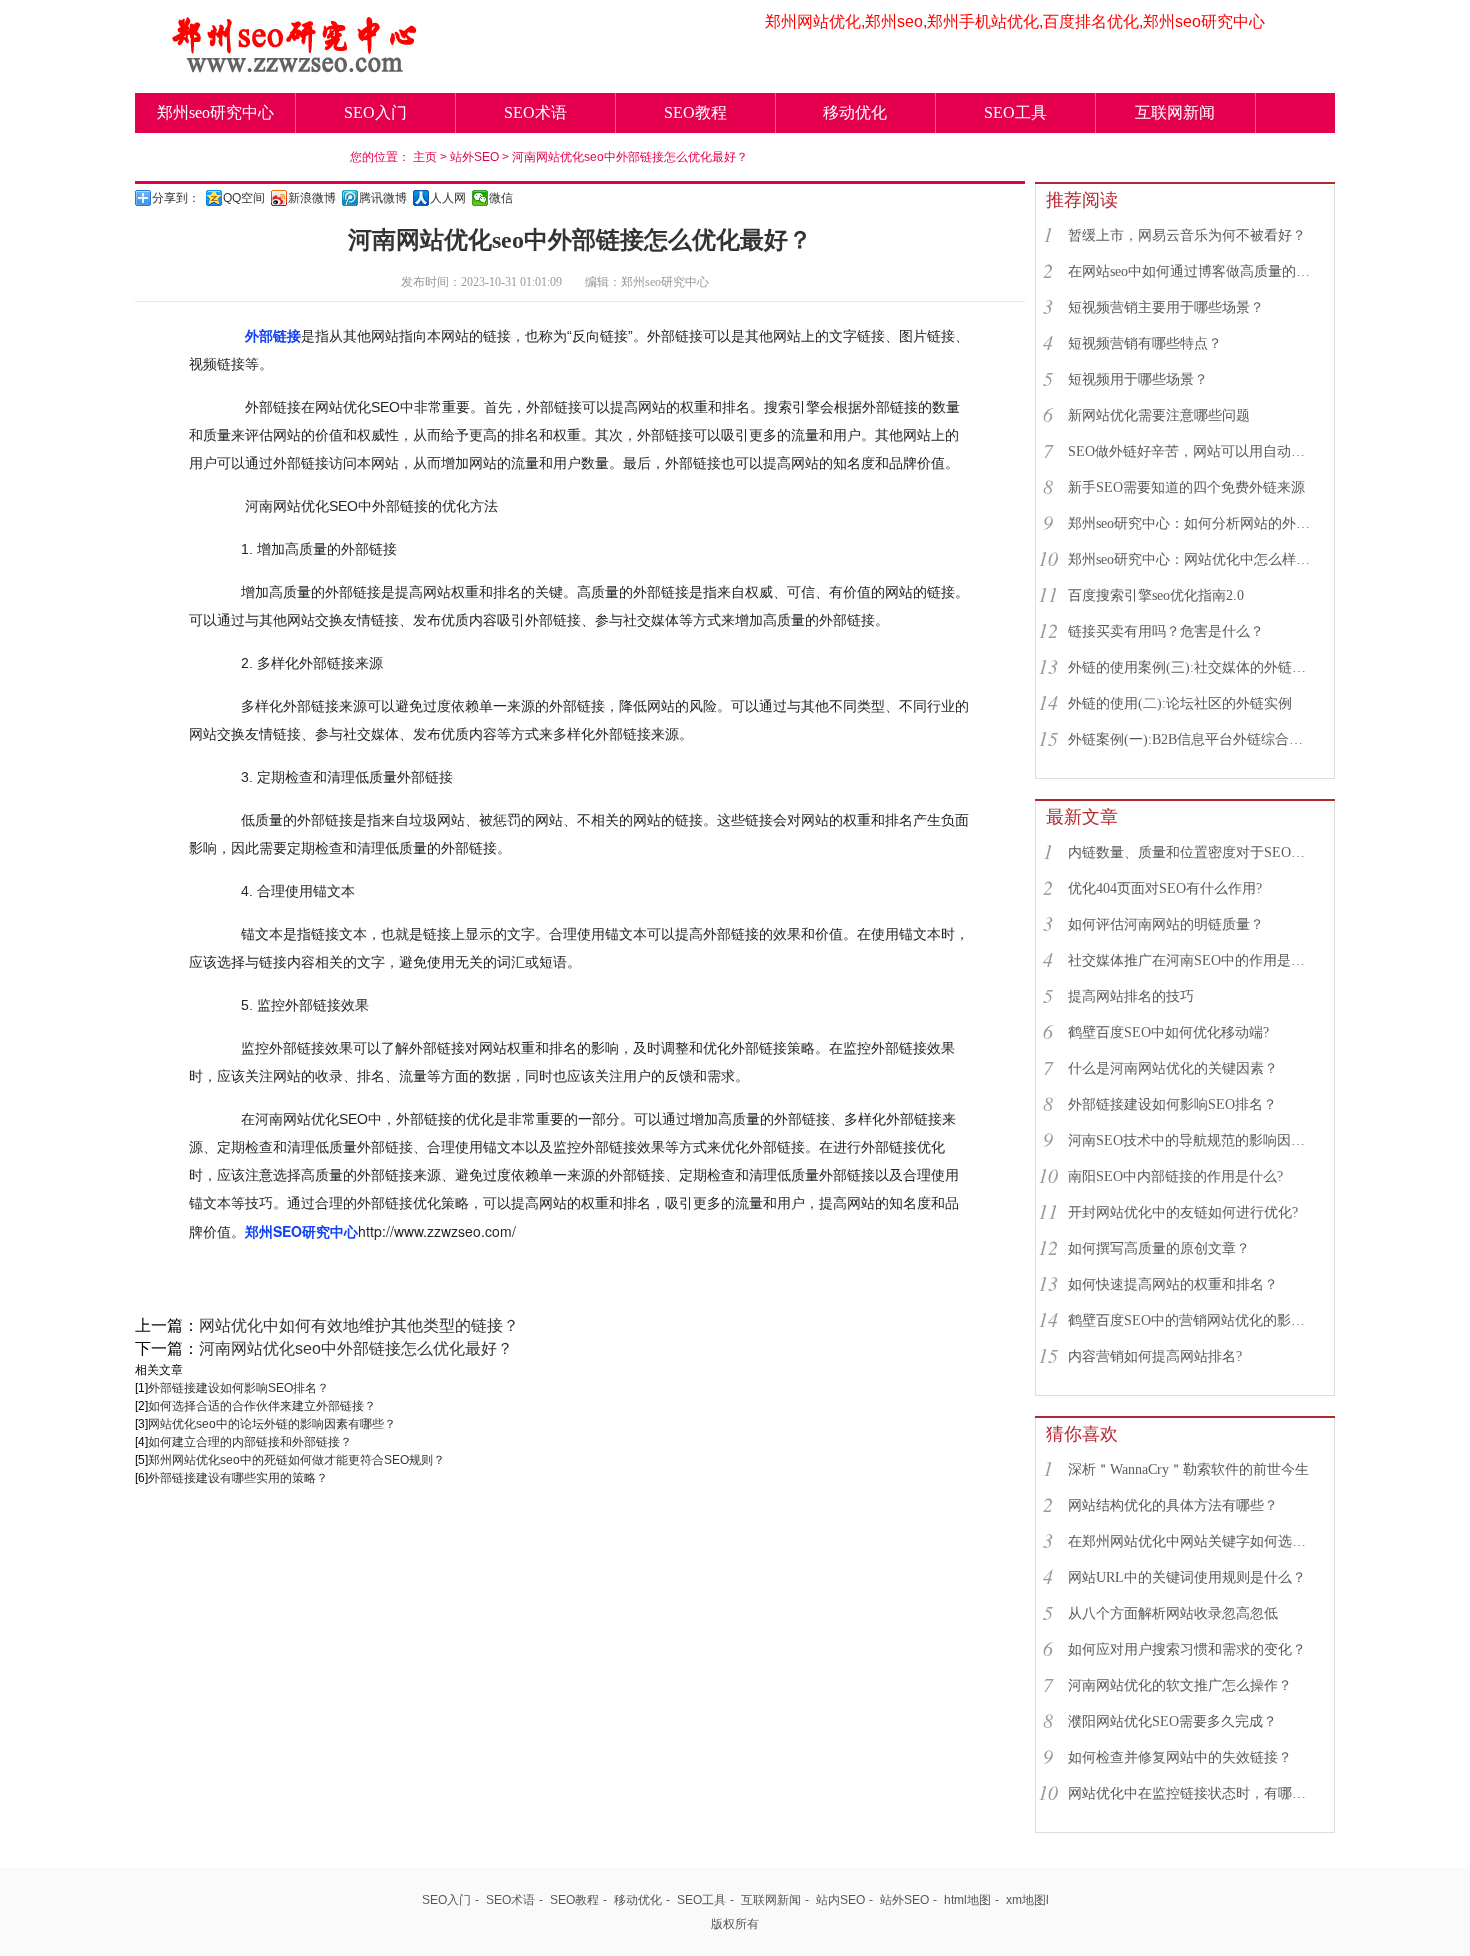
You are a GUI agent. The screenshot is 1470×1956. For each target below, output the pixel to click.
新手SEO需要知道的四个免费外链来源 (1186, 487)
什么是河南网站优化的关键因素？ (1173, 1068)
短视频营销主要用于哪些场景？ (1166, 307)
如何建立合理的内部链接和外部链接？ (250, 1442)
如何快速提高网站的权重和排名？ (1173, 1284)
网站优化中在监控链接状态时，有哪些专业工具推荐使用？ (1192, 1793)
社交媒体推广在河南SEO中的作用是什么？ (1192, 960)
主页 (425, 157)
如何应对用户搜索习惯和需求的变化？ (1187, 1649)
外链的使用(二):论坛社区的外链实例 (1180, 703)
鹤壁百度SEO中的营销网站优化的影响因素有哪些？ (1192, 1320)
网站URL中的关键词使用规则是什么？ (1187, 1577)
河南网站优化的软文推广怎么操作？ (1180, 1685)
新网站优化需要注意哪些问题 (1159, 415)
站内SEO (840, 1900)
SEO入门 (375, 112)
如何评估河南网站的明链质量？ (1166, 924)
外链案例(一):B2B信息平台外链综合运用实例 (1192, 739)
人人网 (448, 198)
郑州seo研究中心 (215, 112)
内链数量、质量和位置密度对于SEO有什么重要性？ (1192, 852)
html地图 (967, 1900)
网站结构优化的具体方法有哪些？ (1173, 1505)
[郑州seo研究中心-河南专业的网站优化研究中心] (295, 67)
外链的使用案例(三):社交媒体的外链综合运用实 (1192, 667)
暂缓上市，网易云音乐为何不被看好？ (1187, 235)
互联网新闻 (1175, 112)
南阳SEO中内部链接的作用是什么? (1175, 1176)
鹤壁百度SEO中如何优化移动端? (1168, 1032)
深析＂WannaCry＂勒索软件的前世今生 (1188, 1469)
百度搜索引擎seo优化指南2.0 (1156, 595)
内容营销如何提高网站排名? (1155, 1356)
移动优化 (855, 112)
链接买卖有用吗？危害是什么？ (1166, 631)
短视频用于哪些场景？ (1138, 379)
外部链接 (273, 336)
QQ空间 (244, 198)
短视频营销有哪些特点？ (1145, 343)
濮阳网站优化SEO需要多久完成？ (1172, 1721)
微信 (501, 198)
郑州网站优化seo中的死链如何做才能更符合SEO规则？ (296, 1460)
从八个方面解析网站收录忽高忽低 (1173, 1613)
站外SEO (474, 157)
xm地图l (1027, 1900)
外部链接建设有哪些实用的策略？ (238, 1478)
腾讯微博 (383, 198)
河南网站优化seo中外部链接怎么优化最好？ (630, 157)
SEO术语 (535, 112)
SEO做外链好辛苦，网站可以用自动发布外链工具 (1192, 451)
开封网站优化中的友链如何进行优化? (1183, 1212)
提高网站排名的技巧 (1131, 996)
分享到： (176, 198)
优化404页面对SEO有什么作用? (1165, 888)
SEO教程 (695, 112)
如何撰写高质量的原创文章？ (1159, 1248)
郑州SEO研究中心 (301, 1231)
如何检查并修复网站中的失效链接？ (1180, 1757)
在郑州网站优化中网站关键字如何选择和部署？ (1192, 1541)
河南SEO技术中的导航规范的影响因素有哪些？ (1192, 1140)
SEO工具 (1015, 112)
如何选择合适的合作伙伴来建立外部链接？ (262, 1406)
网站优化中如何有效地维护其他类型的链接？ (359, 1325)
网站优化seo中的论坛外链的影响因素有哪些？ (272, 1424)
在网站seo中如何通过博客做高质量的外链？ (1192, 271)
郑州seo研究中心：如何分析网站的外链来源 (1192, 523)
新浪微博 (312, 198)
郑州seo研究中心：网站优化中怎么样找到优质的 (1192, 559)
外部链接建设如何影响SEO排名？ (238, 1388)
